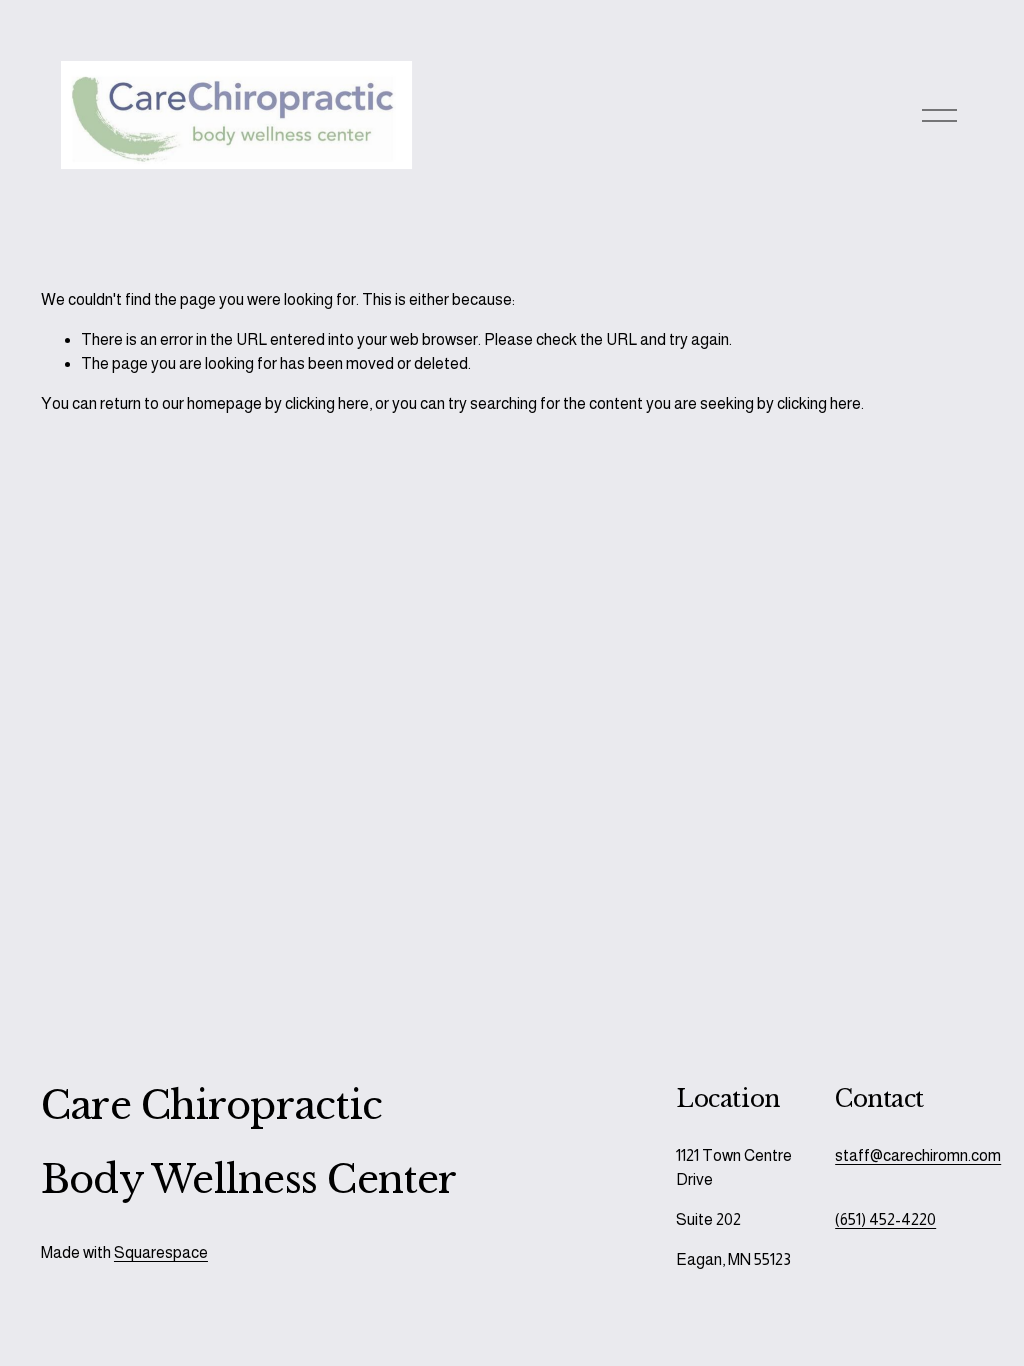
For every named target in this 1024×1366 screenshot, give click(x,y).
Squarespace (161, 1252)
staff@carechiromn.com (918, 1155)
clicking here (327, 403)
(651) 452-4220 (885, 1219)
